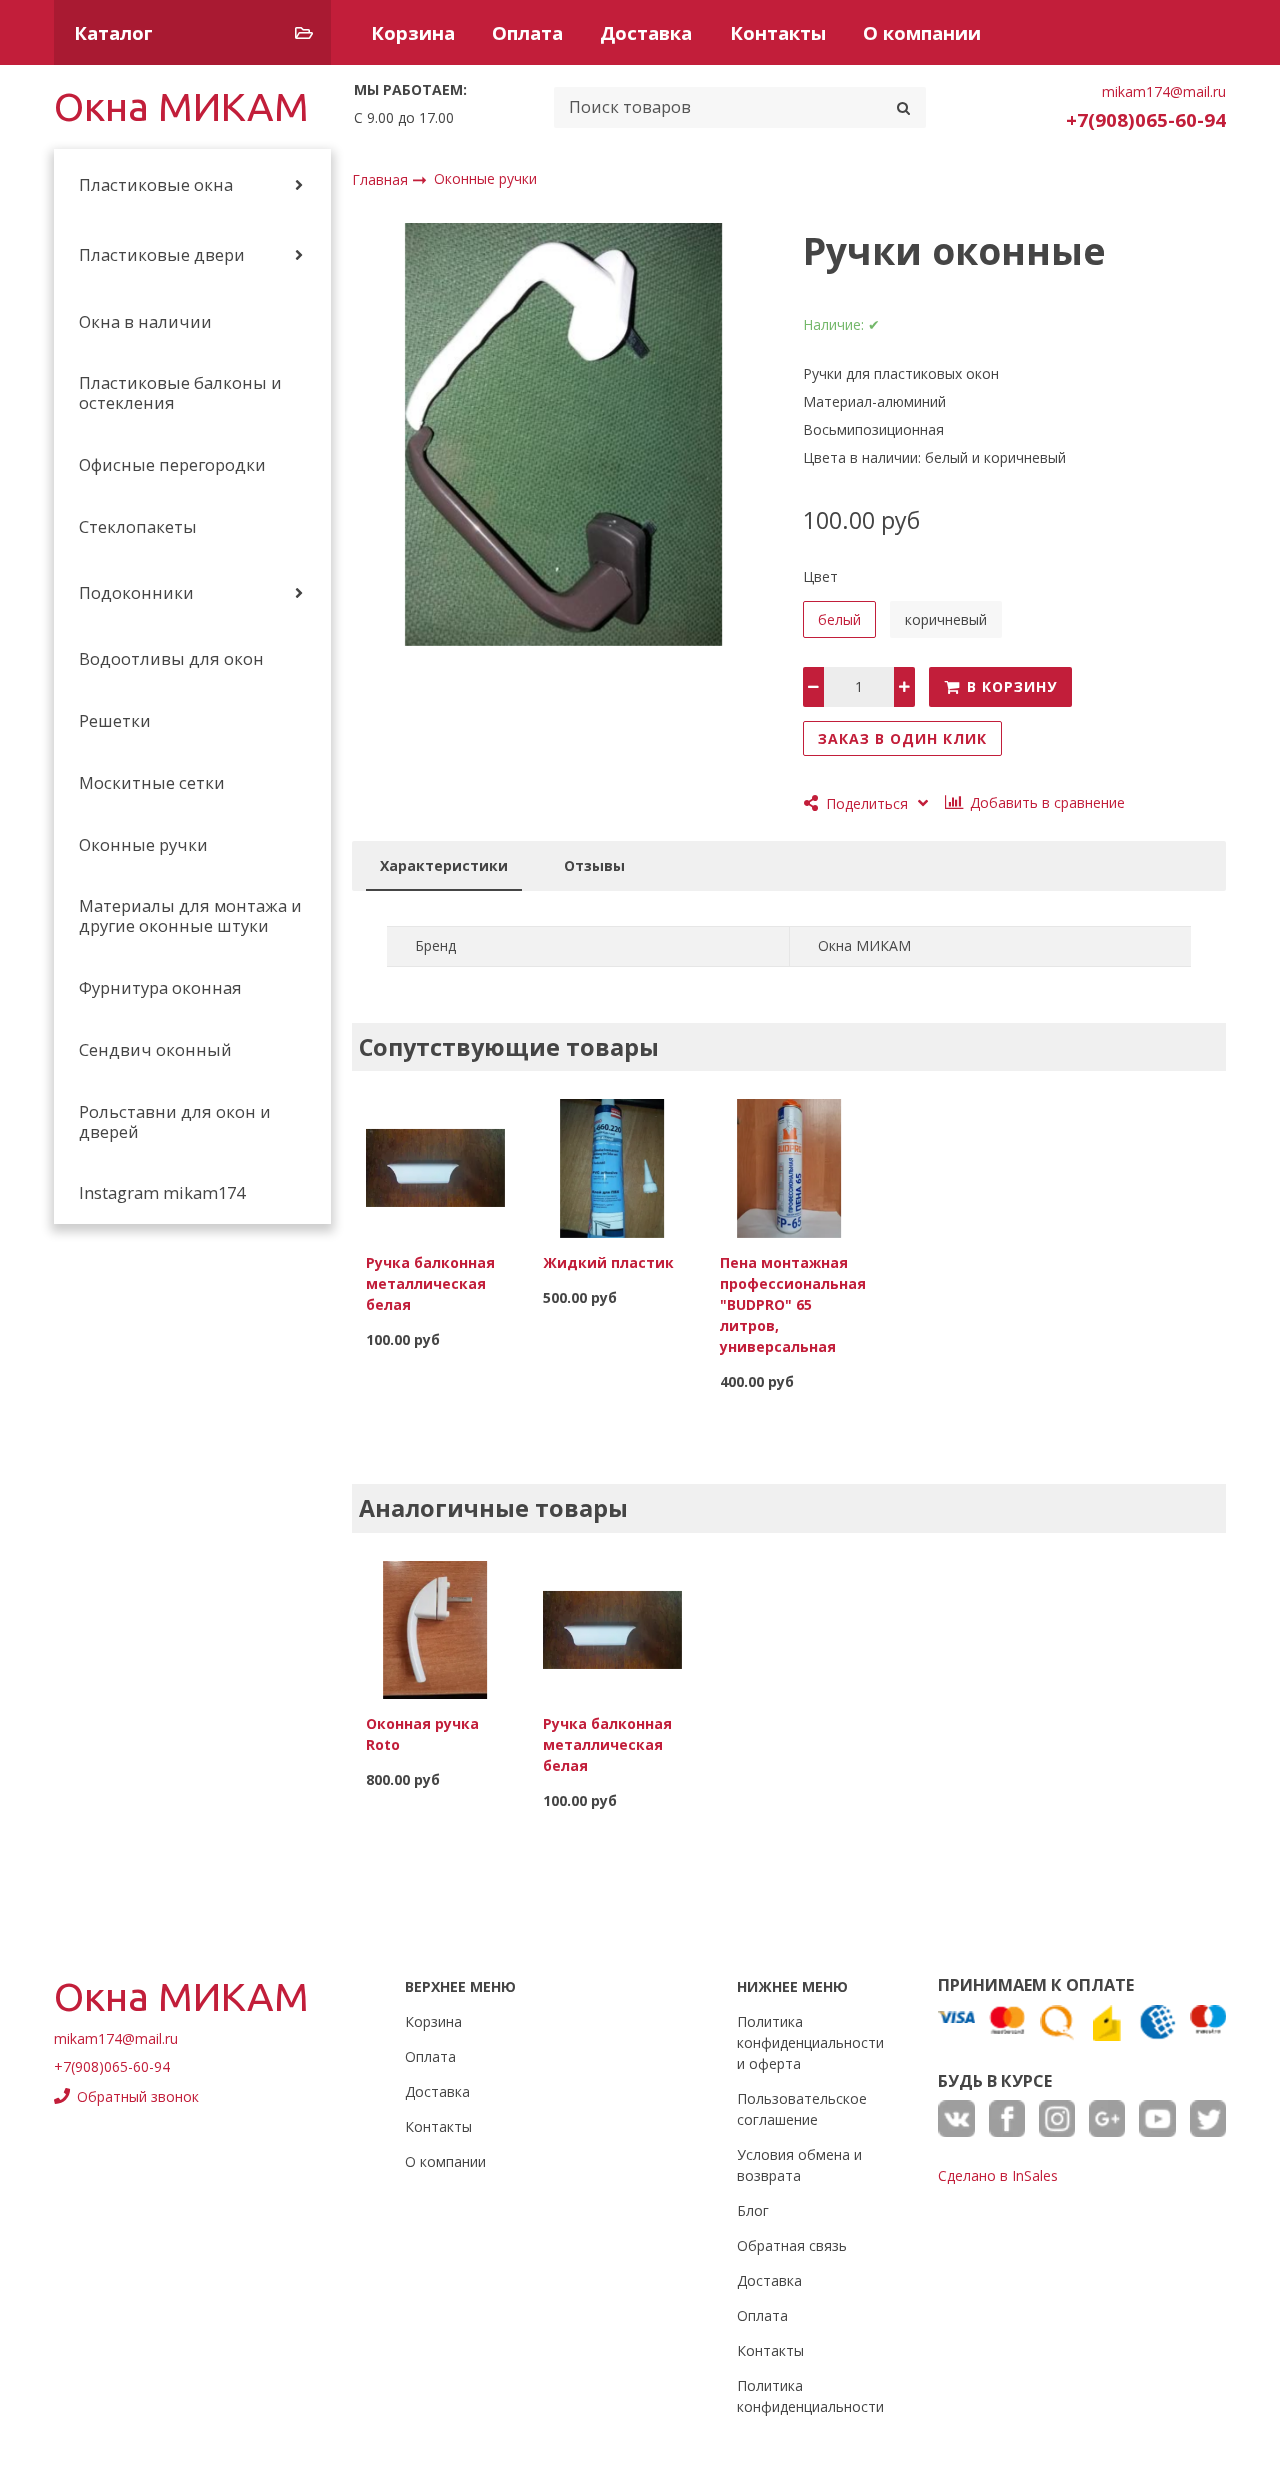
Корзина (413, 32)
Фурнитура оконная (160, 988)
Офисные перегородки (172, 465)
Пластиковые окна (156, 185)
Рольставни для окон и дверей (175, 1122)
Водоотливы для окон (171, 659)
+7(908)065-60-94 (1146, 119)
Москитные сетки (152, 783)
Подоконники (136, 593)
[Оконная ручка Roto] (435, 1628)
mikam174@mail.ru (1164, 91)
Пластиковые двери (162, 255)
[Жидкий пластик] (612, 1167)
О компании (922, 32)
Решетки (115, 721)
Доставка (646, 32)
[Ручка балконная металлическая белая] (435, 1167)
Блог (753, 2210)
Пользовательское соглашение (802, 2109)
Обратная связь (792, 2245)
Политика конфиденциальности (810, 2396)
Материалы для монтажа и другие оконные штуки (190, 916)
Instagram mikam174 (162, 1193)
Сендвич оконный (155, 1050)
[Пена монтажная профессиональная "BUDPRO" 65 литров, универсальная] (789, 1167)
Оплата (527, 32)
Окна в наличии (145, 322)
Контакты (778, 32)
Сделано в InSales (998, 2175)
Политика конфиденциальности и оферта (810, 2042)
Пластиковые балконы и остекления (180, 393)
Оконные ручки (143, 845)
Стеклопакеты (138, 527)
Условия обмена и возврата (799, 2165)
